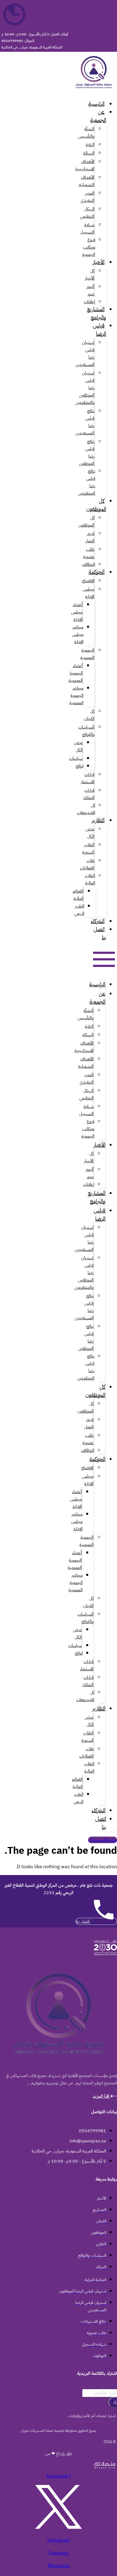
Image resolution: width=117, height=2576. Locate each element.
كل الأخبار (90, 275)
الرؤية (90, 145)
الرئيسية (96, 104)
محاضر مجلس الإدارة (78, 634)
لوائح (80, 766)
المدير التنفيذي (87, 197)
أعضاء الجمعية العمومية (76, 673)
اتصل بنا (100, 933)
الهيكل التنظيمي (87, 213)
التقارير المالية (90, 879)
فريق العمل (90, 537)
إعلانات (90, 302)
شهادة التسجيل (87, 229)
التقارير (98, 820)
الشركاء (98, 921)
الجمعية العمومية (87, 654)
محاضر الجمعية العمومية (76, 696)
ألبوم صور (90, 290)
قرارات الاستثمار (88, 778)
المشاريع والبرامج (97, 313)
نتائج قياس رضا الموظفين (87, 453)
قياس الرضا (99, 329)
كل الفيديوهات (86, 809)
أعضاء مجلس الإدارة (77, 612)
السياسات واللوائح (86, 731)
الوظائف (89, 564)
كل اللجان (89, 715)
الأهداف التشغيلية (87, 181)
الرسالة (89, 153)
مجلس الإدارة (89, 593)
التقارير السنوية (88, 849)
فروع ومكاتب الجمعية (89, 247)
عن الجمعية (98, 116)
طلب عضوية (89, 553)
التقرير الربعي (79, 910)
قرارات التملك (89, 794)
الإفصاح (88, 581)
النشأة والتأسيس (86, 133)
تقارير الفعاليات (87, 864)
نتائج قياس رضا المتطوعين (87, 482)
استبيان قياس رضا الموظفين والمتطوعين (85, 388)
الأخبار (99, 262)
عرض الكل (78, 746)
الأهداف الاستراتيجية (85, 165)
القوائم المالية (78, 895)
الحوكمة (97, 572)
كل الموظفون (96, 505)
